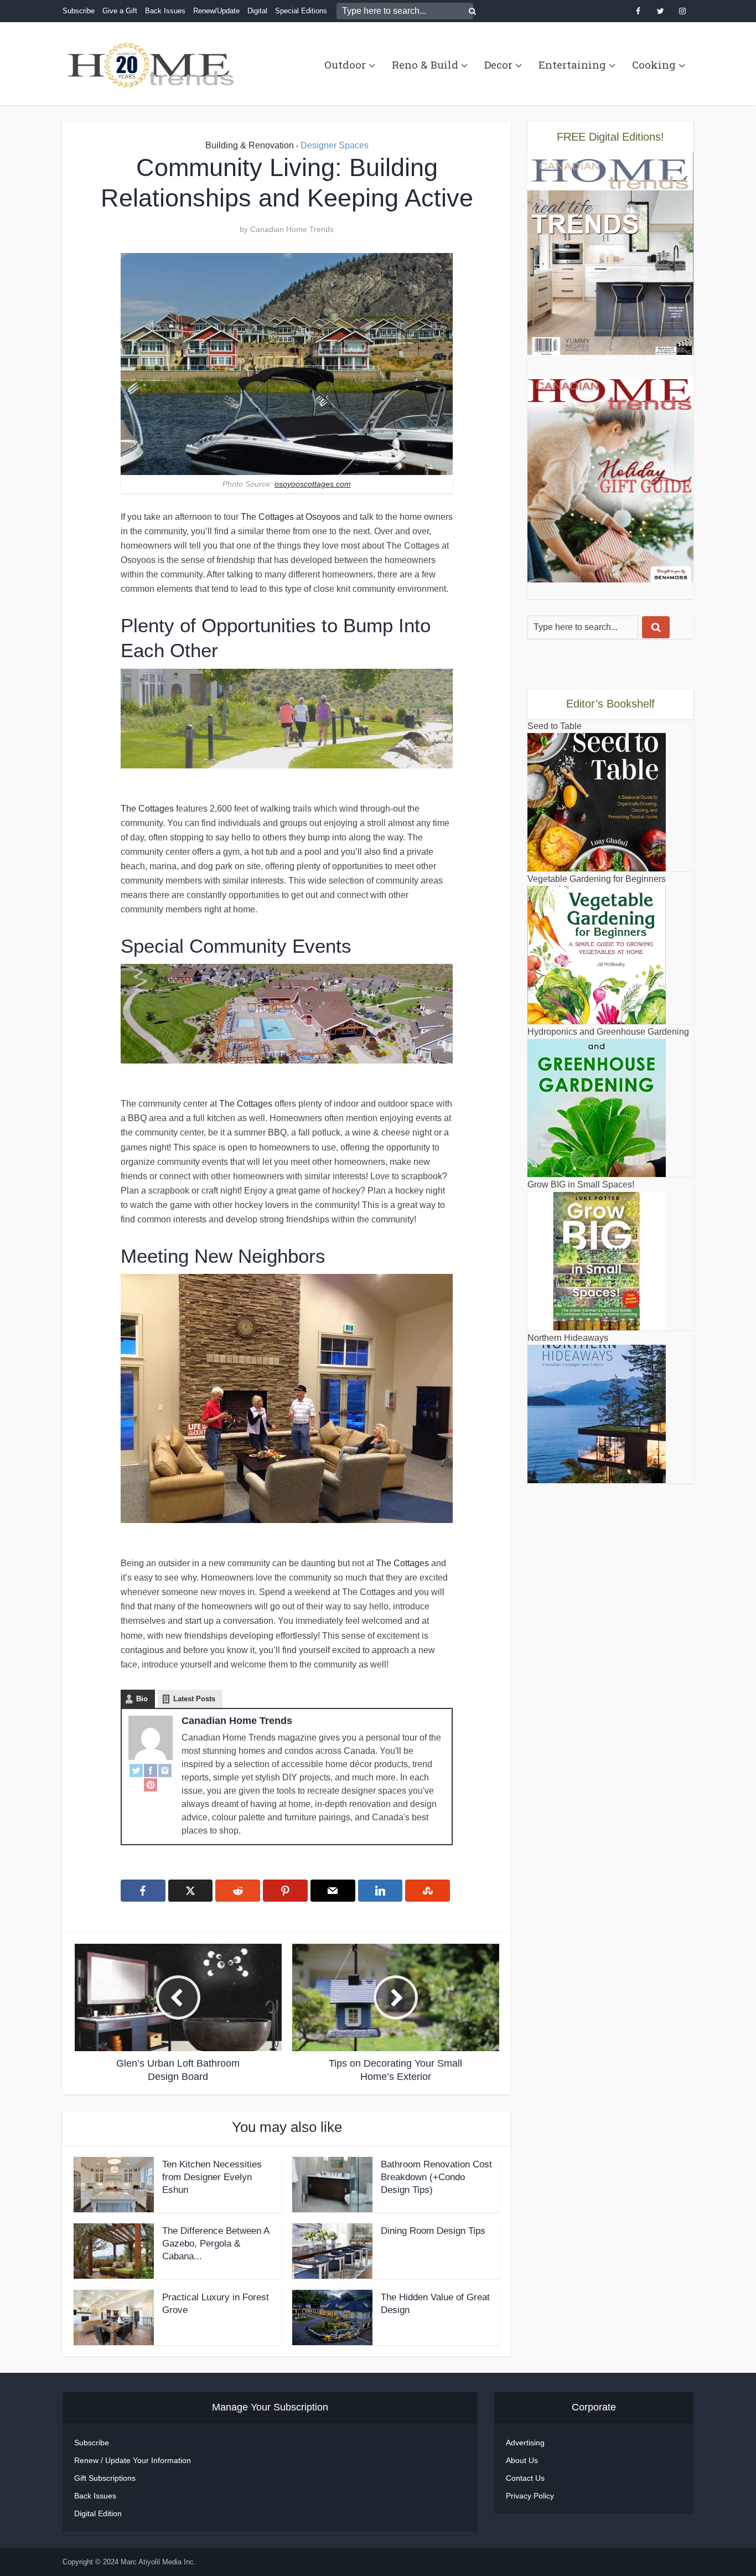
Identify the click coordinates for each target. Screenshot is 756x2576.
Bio (142, 1699)
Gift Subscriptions (105, 2478)
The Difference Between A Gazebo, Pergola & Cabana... (216, 2244)
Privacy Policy (530, 2496)
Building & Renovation (250, 145)
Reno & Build (425, 64)
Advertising (525, 2443)
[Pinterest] (151, 1784)
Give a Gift (120, 11)
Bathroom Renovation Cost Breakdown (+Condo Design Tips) (436, 2177)
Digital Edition (98, 2513)
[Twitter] (136, 1770)
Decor (498, 64)
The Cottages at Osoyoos (291, 517)
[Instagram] (165, 1770)
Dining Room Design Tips (433, 2231)
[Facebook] (151, 1770)
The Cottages (147, 809)
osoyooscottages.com (313, 484)
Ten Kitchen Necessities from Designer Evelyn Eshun (212, 2177)
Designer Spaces (335, 145)
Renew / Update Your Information (133, 2460)
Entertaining (572, 64)
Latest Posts (194, 1699)
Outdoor (345, 64)
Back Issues (165, 11)
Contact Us (525, 2478)
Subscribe (79, 11)
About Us (522, 2460)
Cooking (654, 64)
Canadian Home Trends (292, 229)
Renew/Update (216, 11)
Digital (257, 11)
